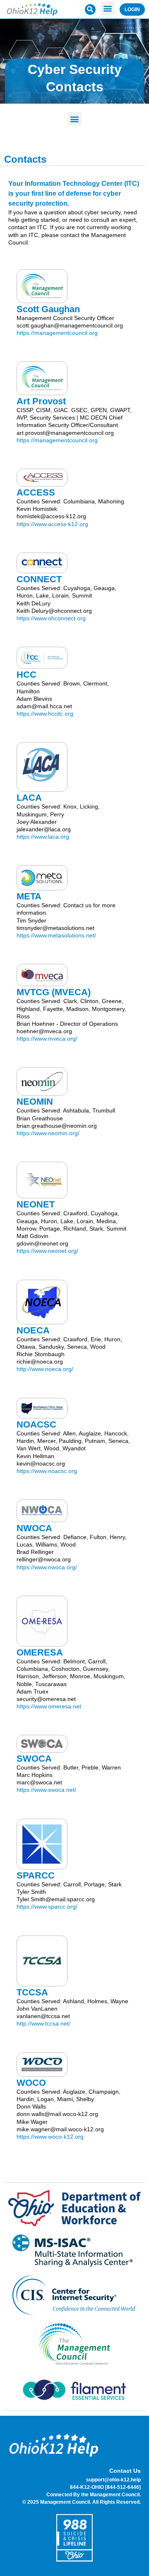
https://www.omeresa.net (49, 1706)
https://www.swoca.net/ (46, 1790)
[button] (108, 8)
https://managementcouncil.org (57, 333)
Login (132, 9)
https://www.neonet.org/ (47, 1251)
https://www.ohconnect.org (51, 618)
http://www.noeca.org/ (45, 1369)
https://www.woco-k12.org (50, 2137)
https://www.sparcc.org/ (47, 1907)
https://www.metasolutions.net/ (56, 935)
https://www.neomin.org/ (48, 1133)
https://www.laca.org (43, 837)
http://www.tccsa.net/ (43, 2023)
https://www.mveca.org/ (47, 1039)
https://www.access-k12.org (52, 524)
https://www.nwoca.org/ (47, 1567)
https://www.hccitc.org (45, 714)
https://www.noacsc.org (47, 1471)
